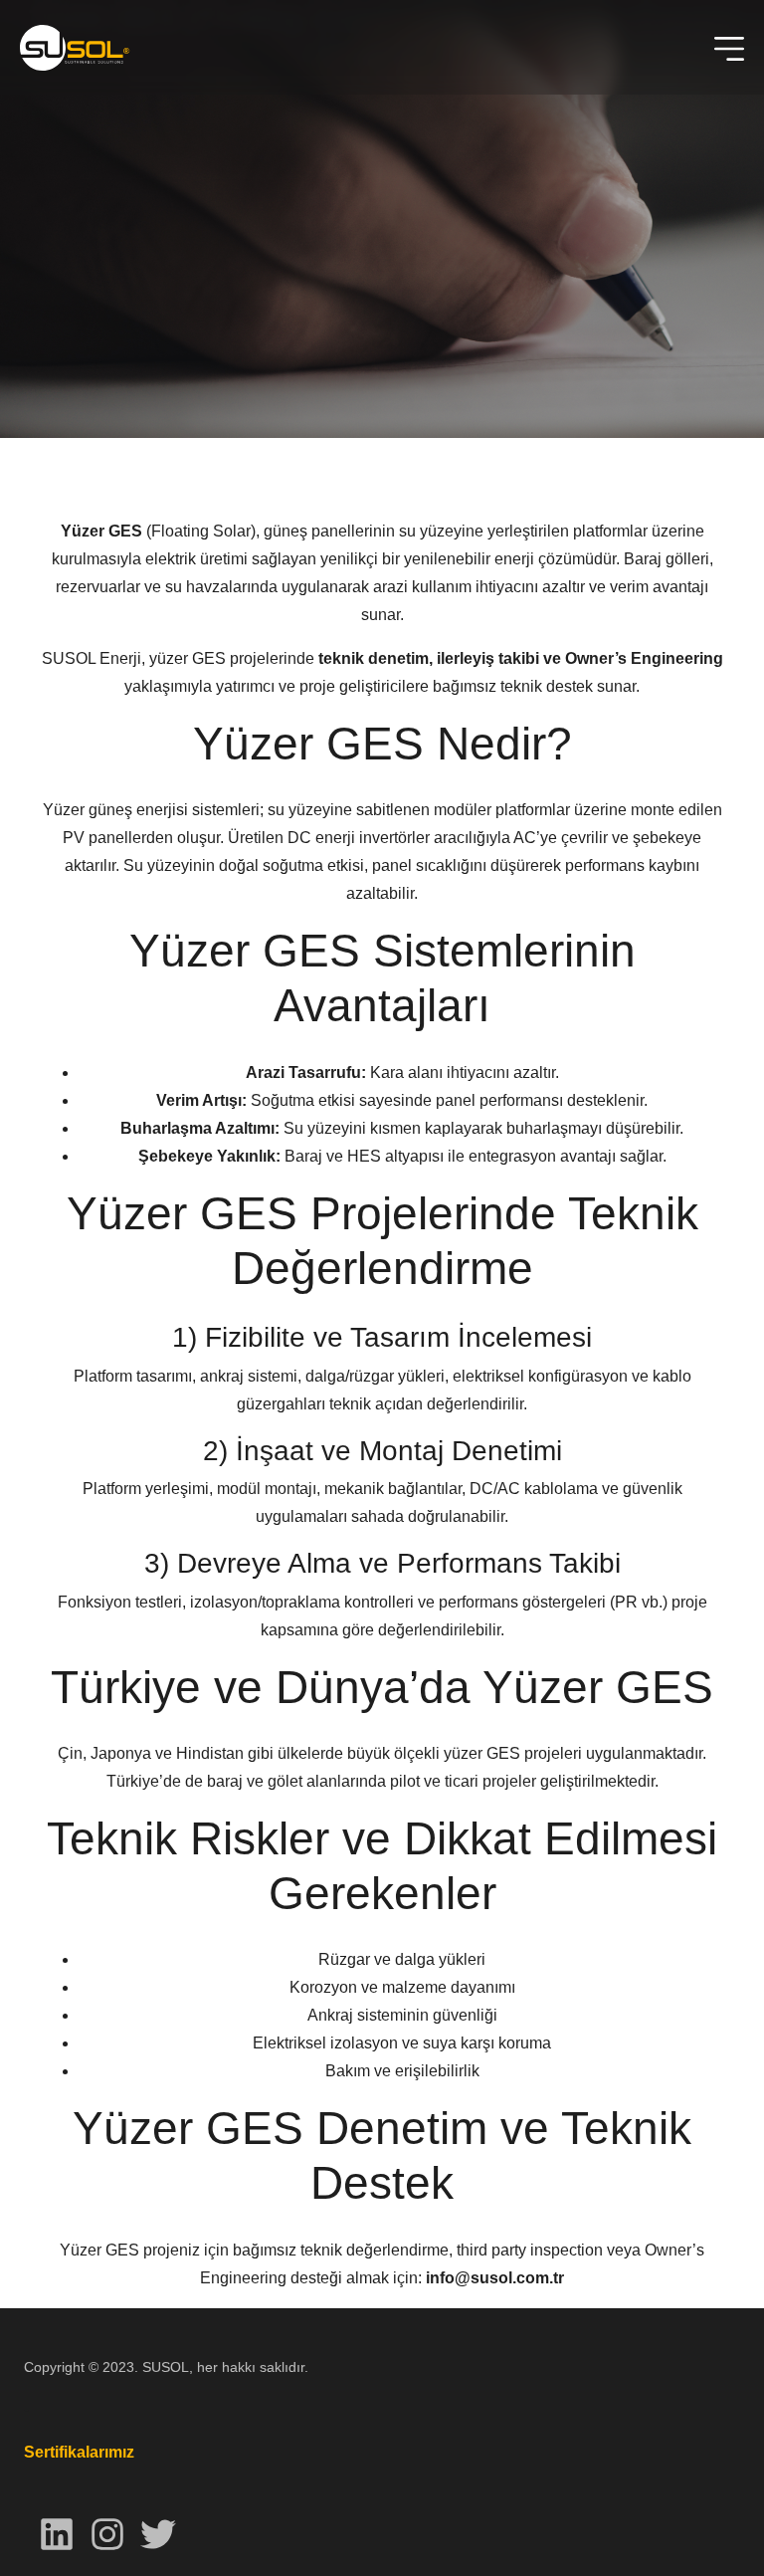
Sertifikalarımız (79, 2452)
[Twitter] (158, 2533)
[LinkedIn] (57, 2533)
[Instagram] (107, 2533)
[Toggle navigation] (729, 48)
